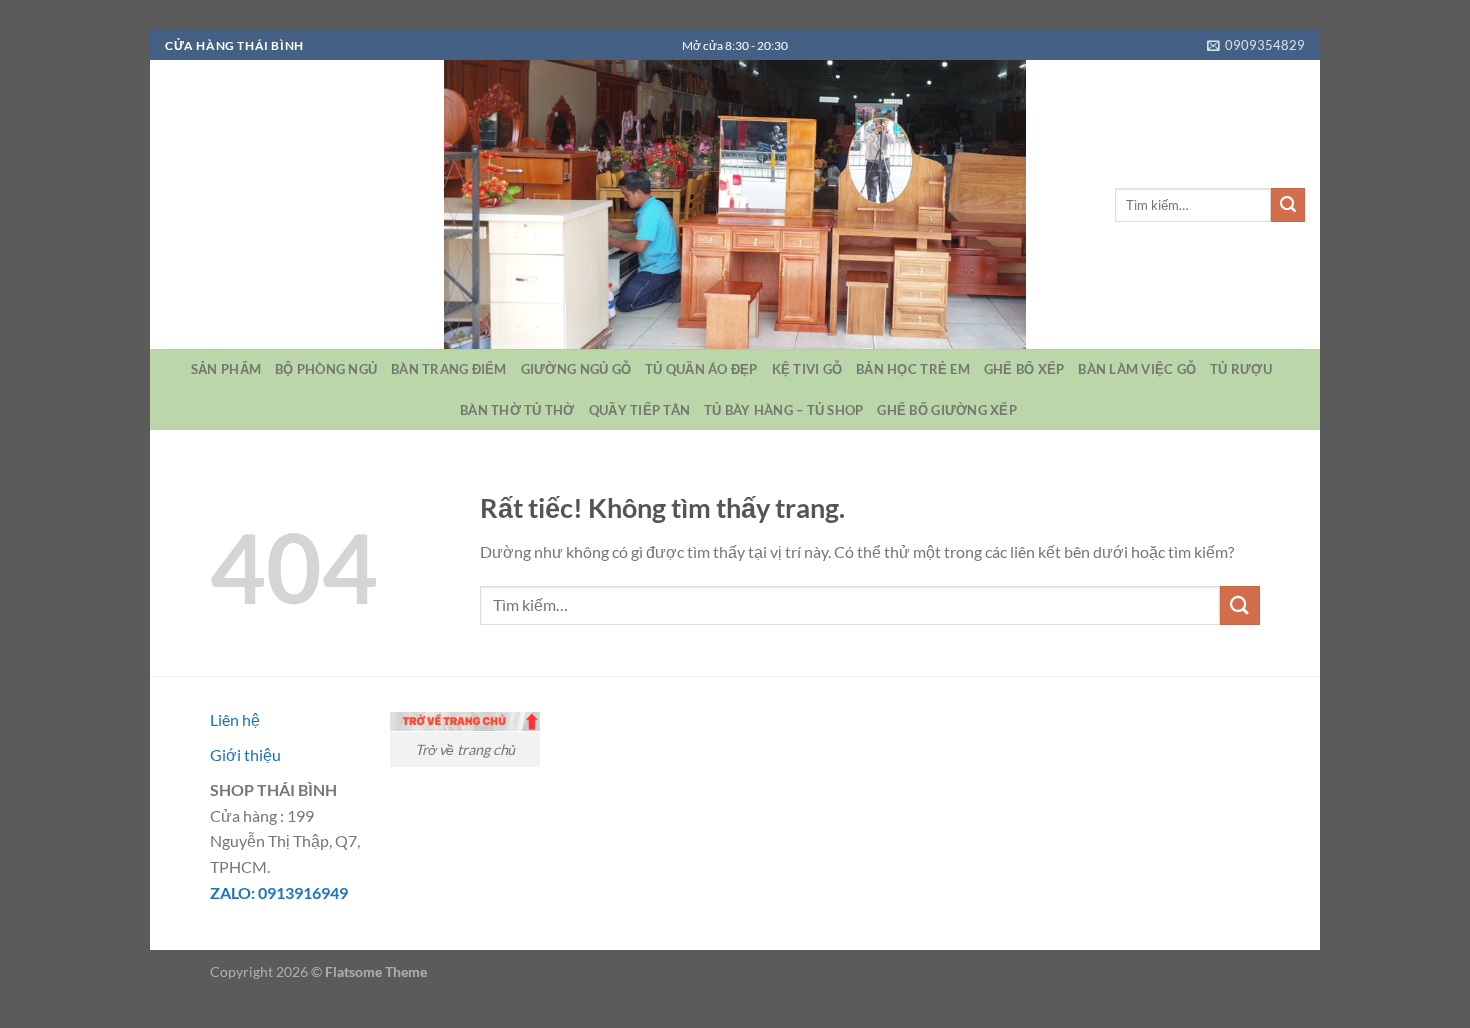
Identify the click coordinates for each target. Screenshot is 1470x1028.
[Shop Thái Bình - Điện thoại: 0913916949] (735, 204)
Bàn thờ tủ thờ (517, 410)
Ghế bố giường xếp (946, 410)
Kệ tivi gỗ (807, 369)
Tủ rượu (1241, 369)
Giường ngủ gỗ (576, 369)
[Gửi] (1288, 205)
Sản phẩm (226, 369)
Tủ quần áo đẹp (701, 369)
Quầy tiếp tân (639, 410)
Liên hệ (235, 719)
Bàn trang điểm (449, 369)
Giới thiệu (245, 754)
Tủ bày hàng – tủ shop (783, 410)
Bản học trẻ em (913, 369)
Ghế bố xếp (1024, 369)
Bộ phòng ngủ (326, 369)
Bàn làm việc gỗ (1137, 369)
